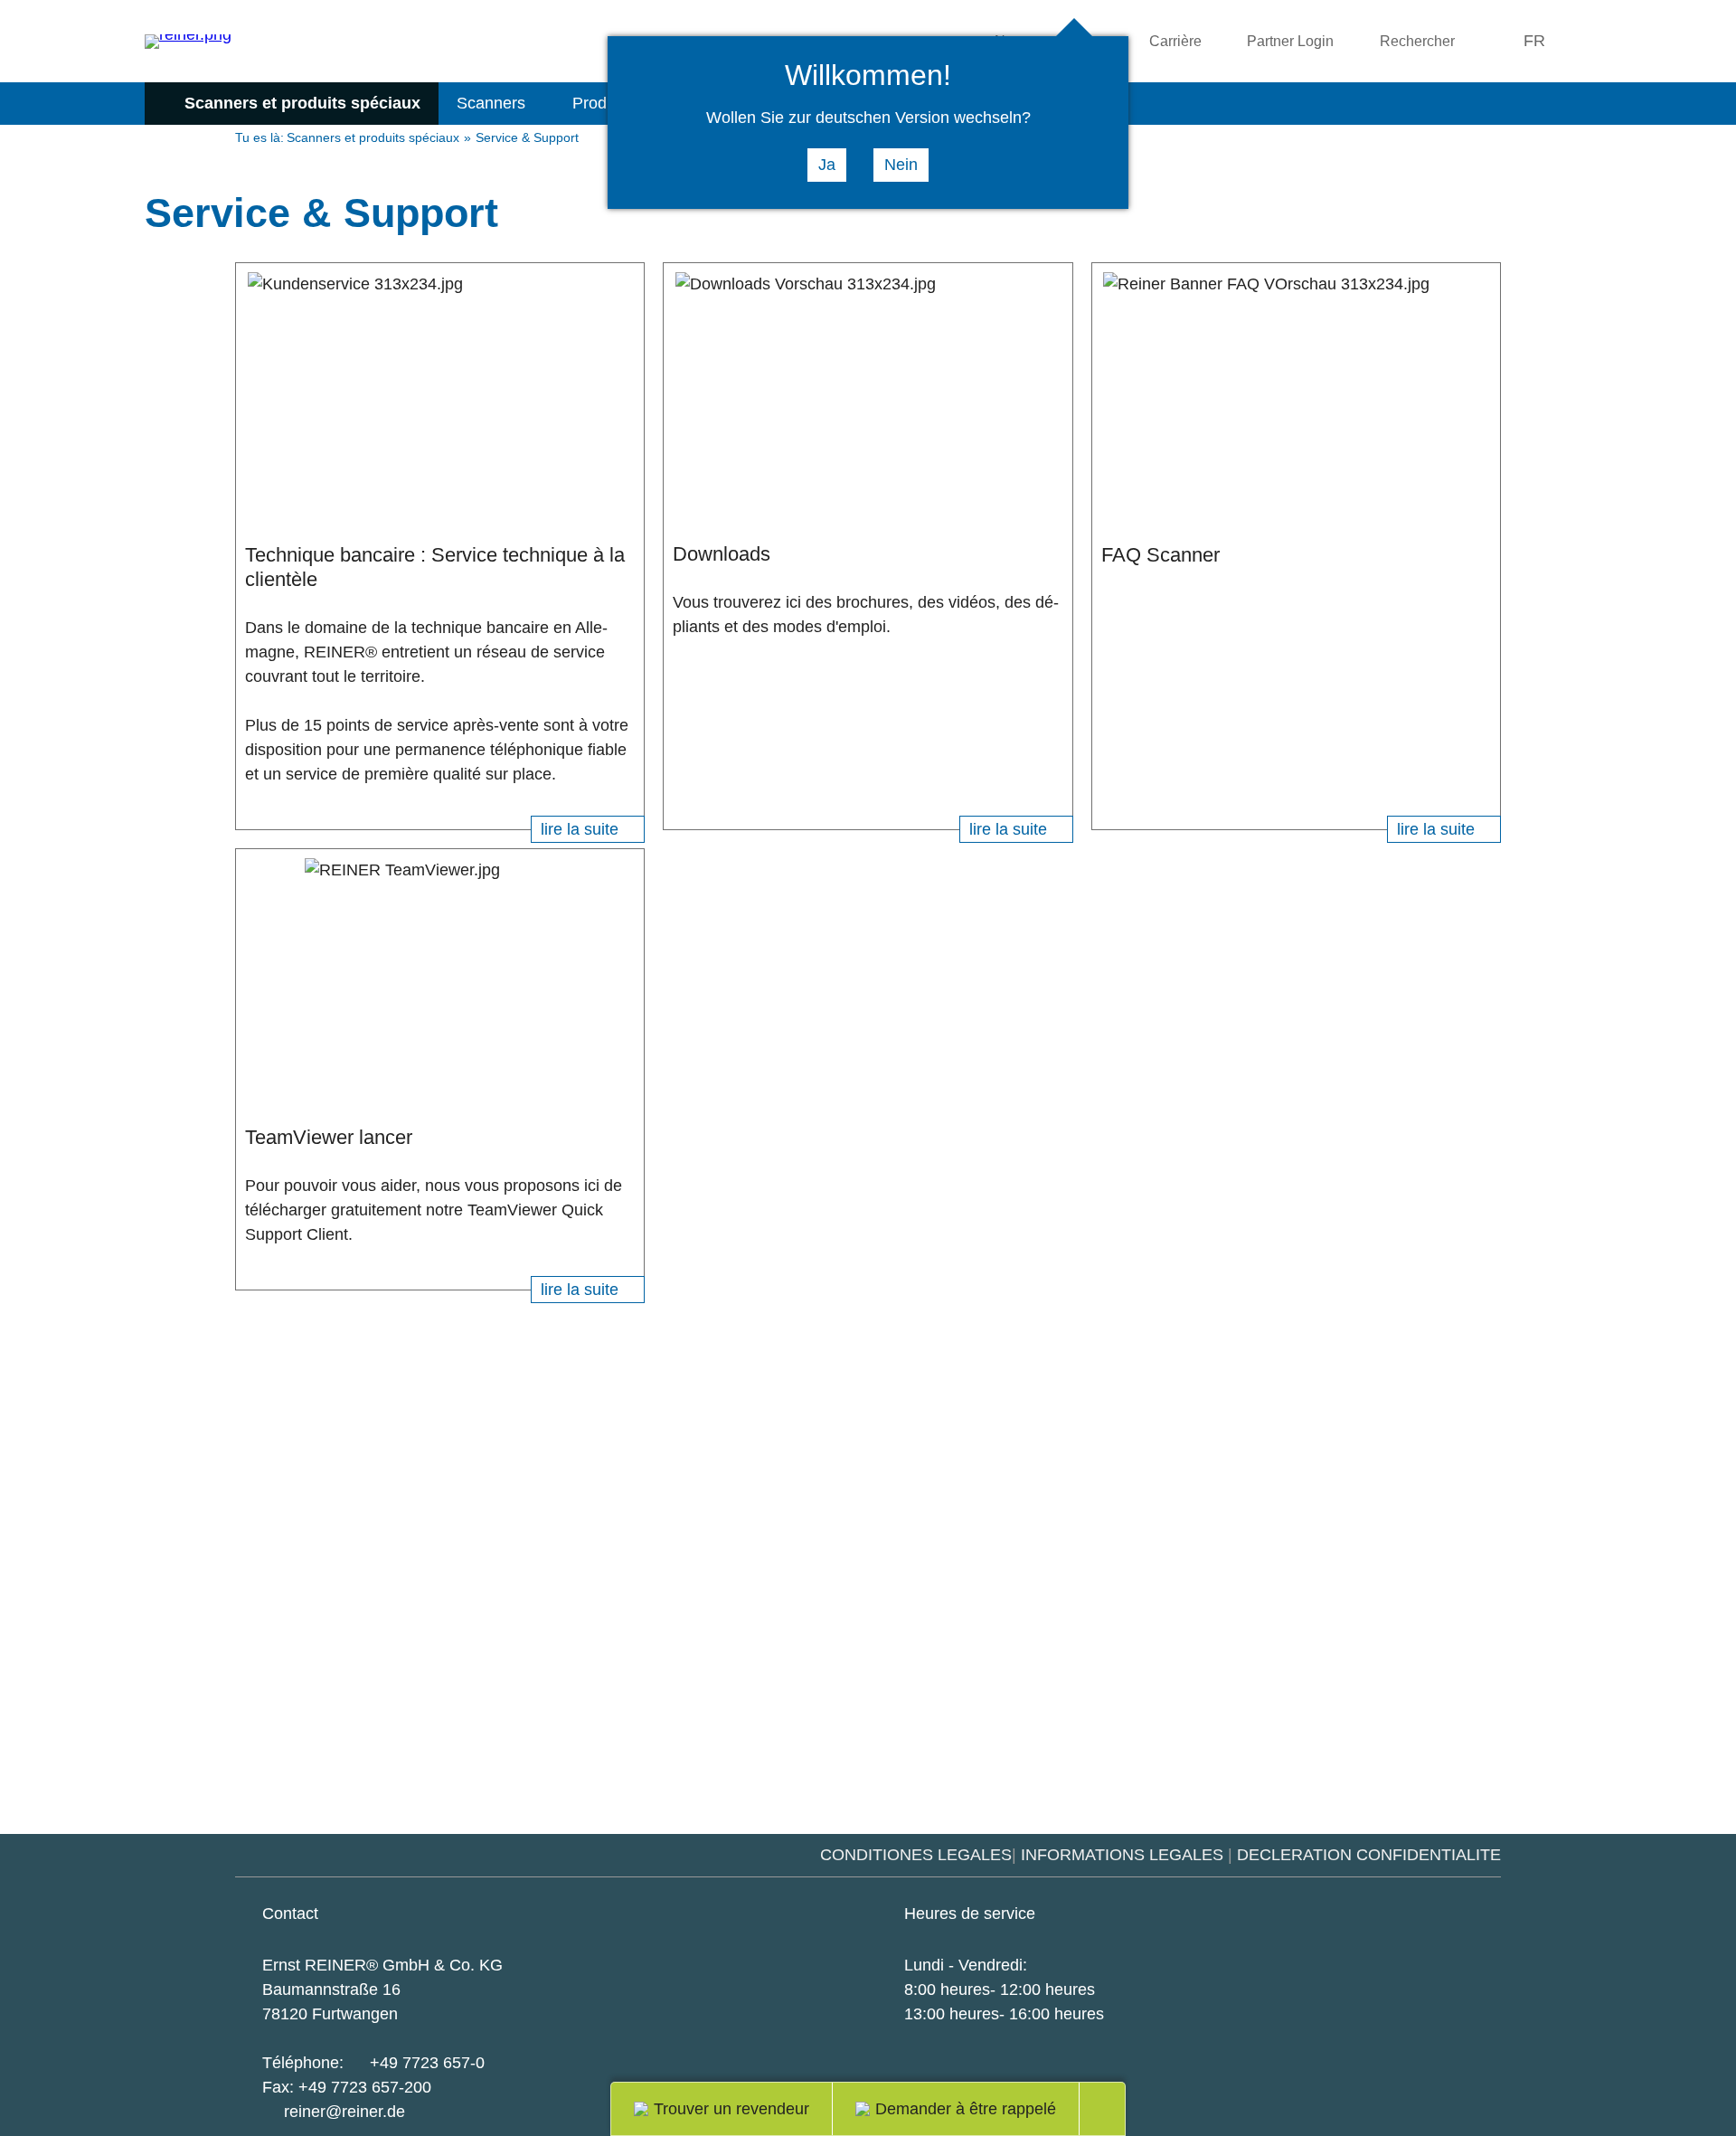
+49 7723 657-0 (427, 2063)
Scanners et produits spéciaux (302, 103)
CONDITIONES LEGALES (916, 1855)
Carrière (1175, 41)
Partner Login (1290, 41)
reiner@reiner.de (344, 2112)
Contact (290, 1914)
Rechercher (1417, 41)
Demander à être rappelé (966, 2109)
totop (1113, 2109)
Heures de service (970, 1914)
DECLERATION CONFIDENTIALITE (1369, 1855)
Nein (901, 165)
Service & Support (527, 138)
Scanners (491, 103)
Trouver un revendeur (731, 2109)
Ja (827, 165)
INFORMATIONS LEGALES (1122, 1855)
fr (1534, 41)
